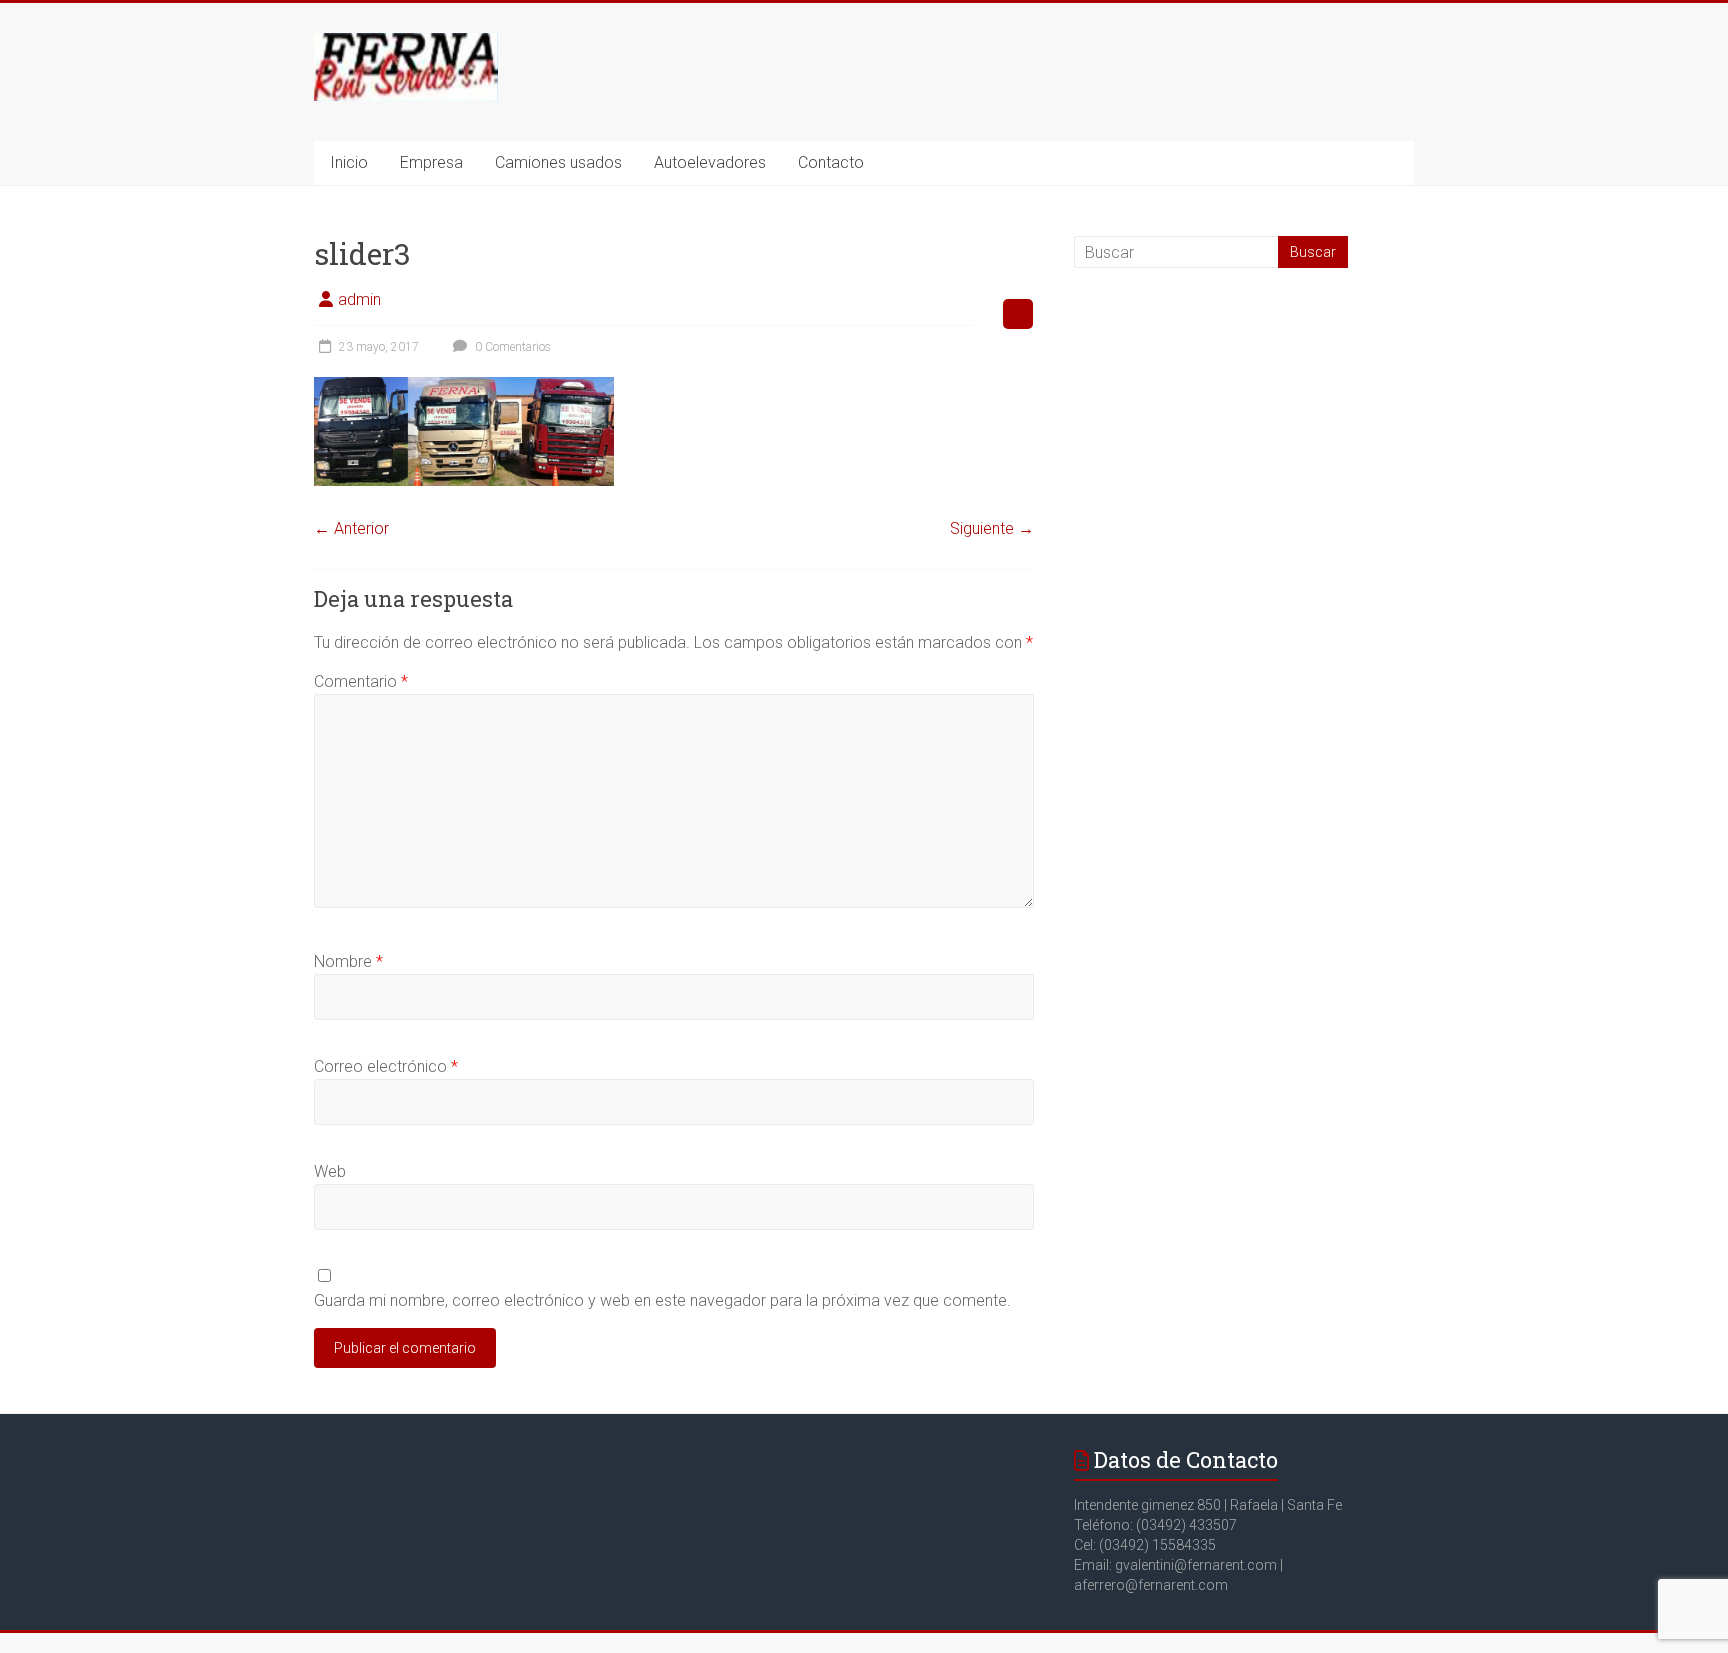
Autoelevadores (710, 162)
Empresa (431, 162)
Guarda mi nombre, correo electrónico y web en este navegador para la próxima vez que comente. (662, 1300)
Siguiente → (992, 528)
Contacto (831, 162)
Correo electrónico (386, 1066)
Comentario (361, 681)
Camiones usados (558, 162)
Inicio (349, 162)
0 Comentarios (511, 347)
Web (330, 1171)
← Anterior (351, 528)
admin (359, 299)
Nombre (348, 961)
